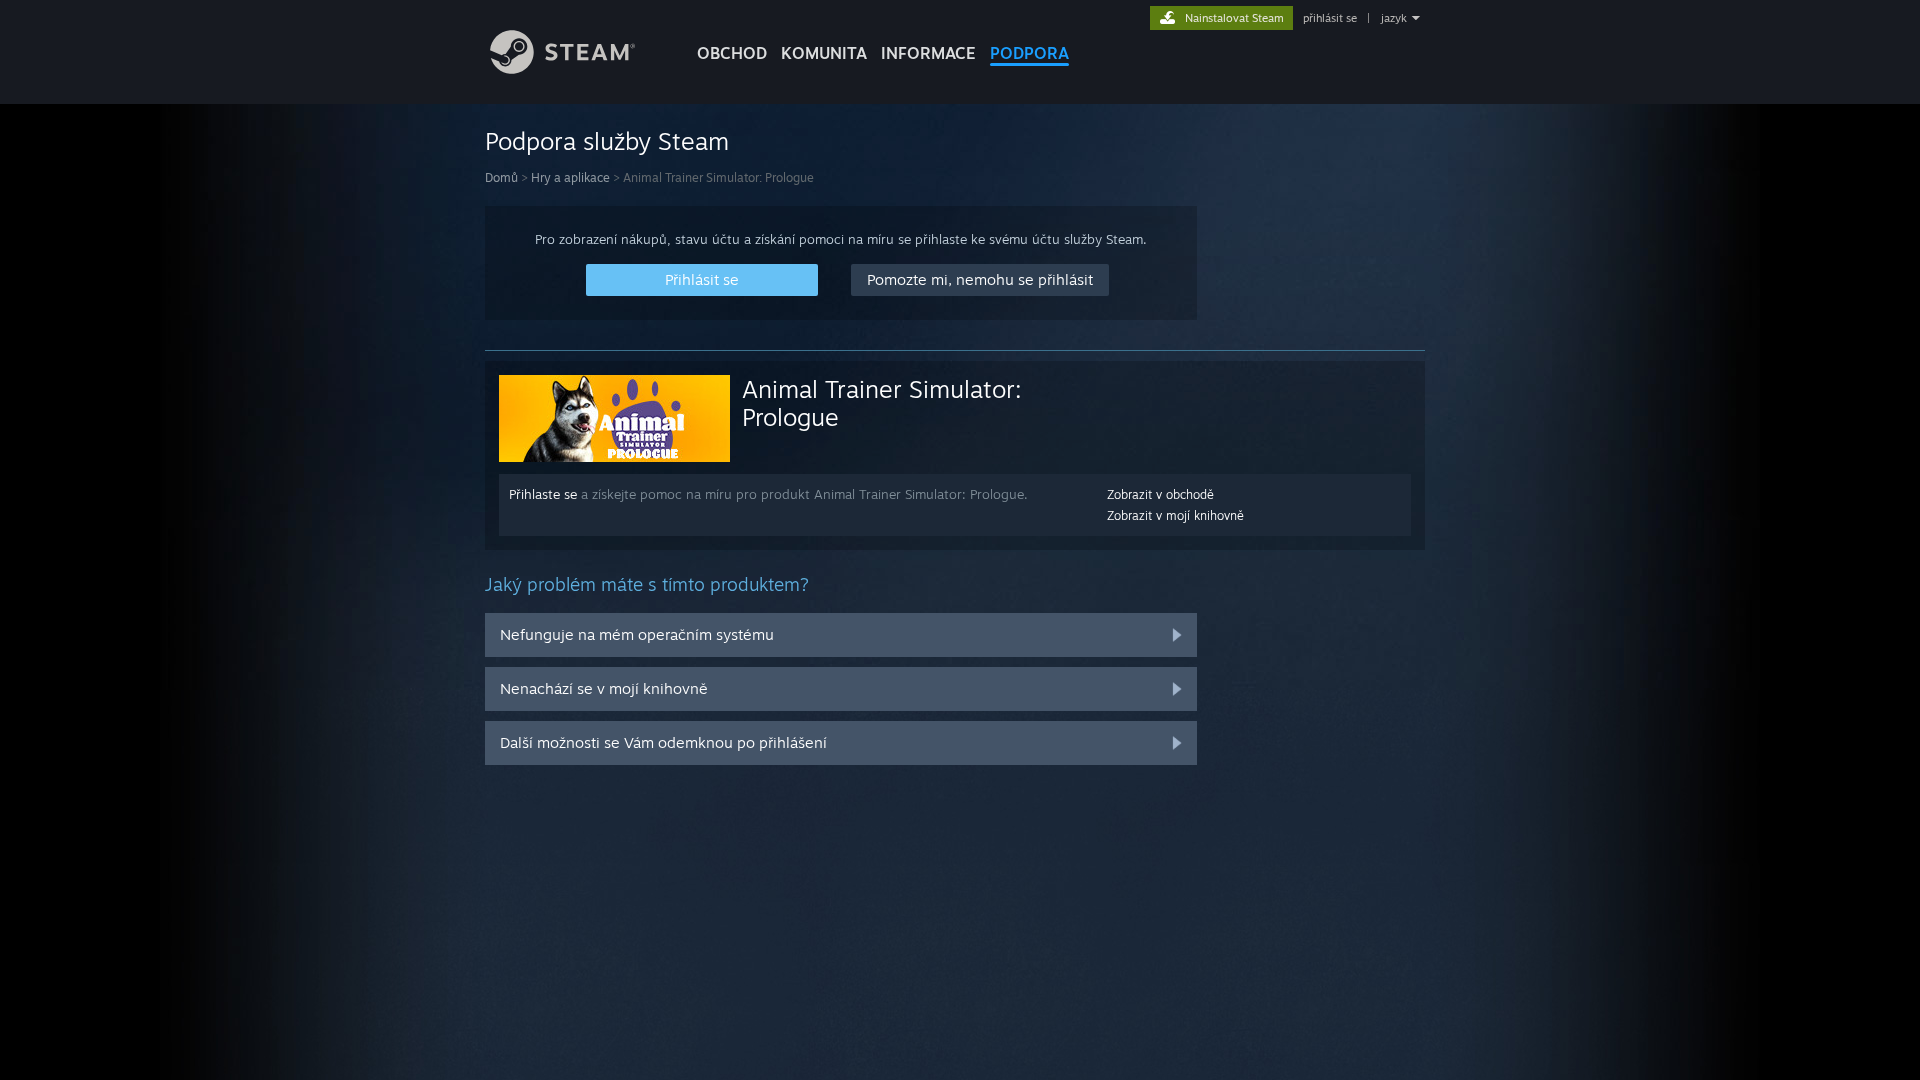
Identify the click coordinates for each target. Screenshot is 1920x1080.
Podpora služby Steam (607, 141)
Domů (501, 177)
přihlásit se (1330, 18)
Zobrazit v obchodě (1160, 494)
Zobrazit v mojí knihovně (1175, 515)
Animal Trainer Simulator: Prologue (882, 403)
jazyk (1394, 18)
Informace (928, 53)
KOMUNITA (824, 53)
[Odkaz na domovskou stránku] (562, 68)
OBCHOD (732, 53)
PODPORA (1029, 53)
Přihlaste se (543, 494)
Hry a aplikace (570, 177)
